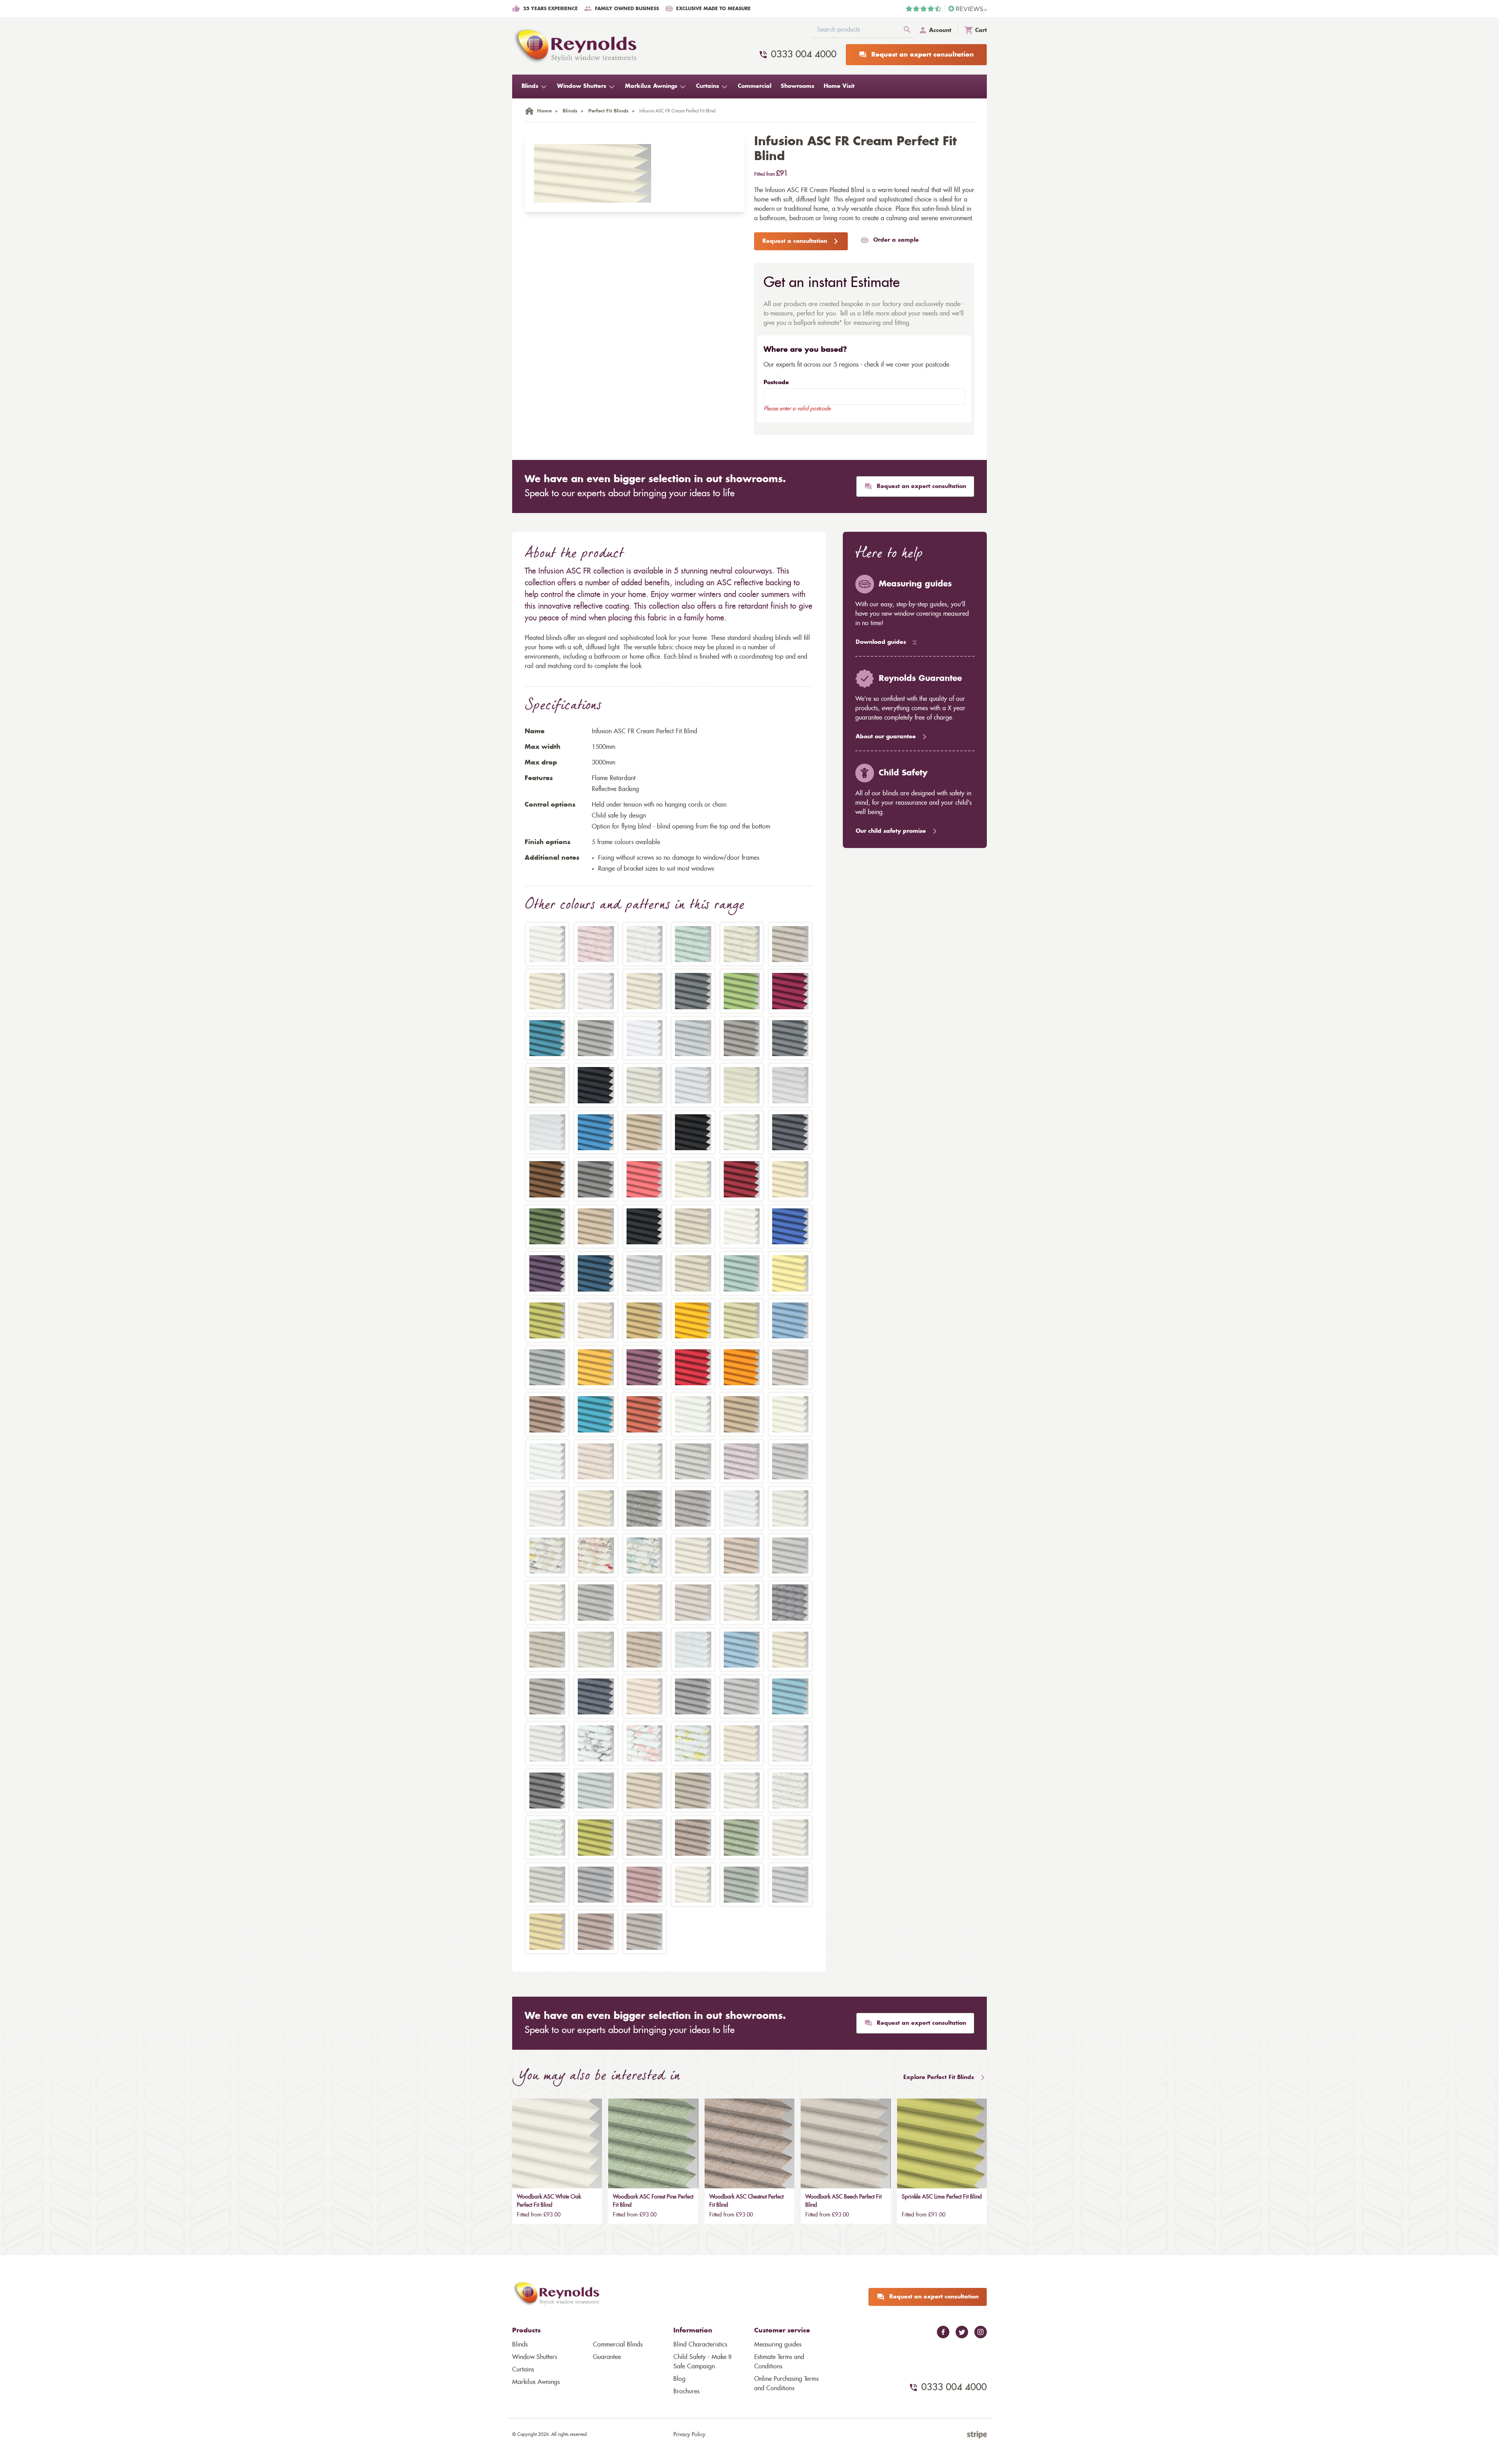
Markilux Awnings (536, 2382)
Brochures (686, 2391)
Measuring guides (778, 2345)
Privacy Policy (689, 2435)
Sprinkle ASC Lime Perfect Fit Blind (942, 2197)
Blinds (520, 2345)
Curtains (523, 2370)
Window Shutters (535, 2357)
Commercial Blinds (618, 2345)
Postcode (776, 383)
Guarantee (607, 2357)
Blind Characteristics (700, 2345)
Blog (679, 2379)
